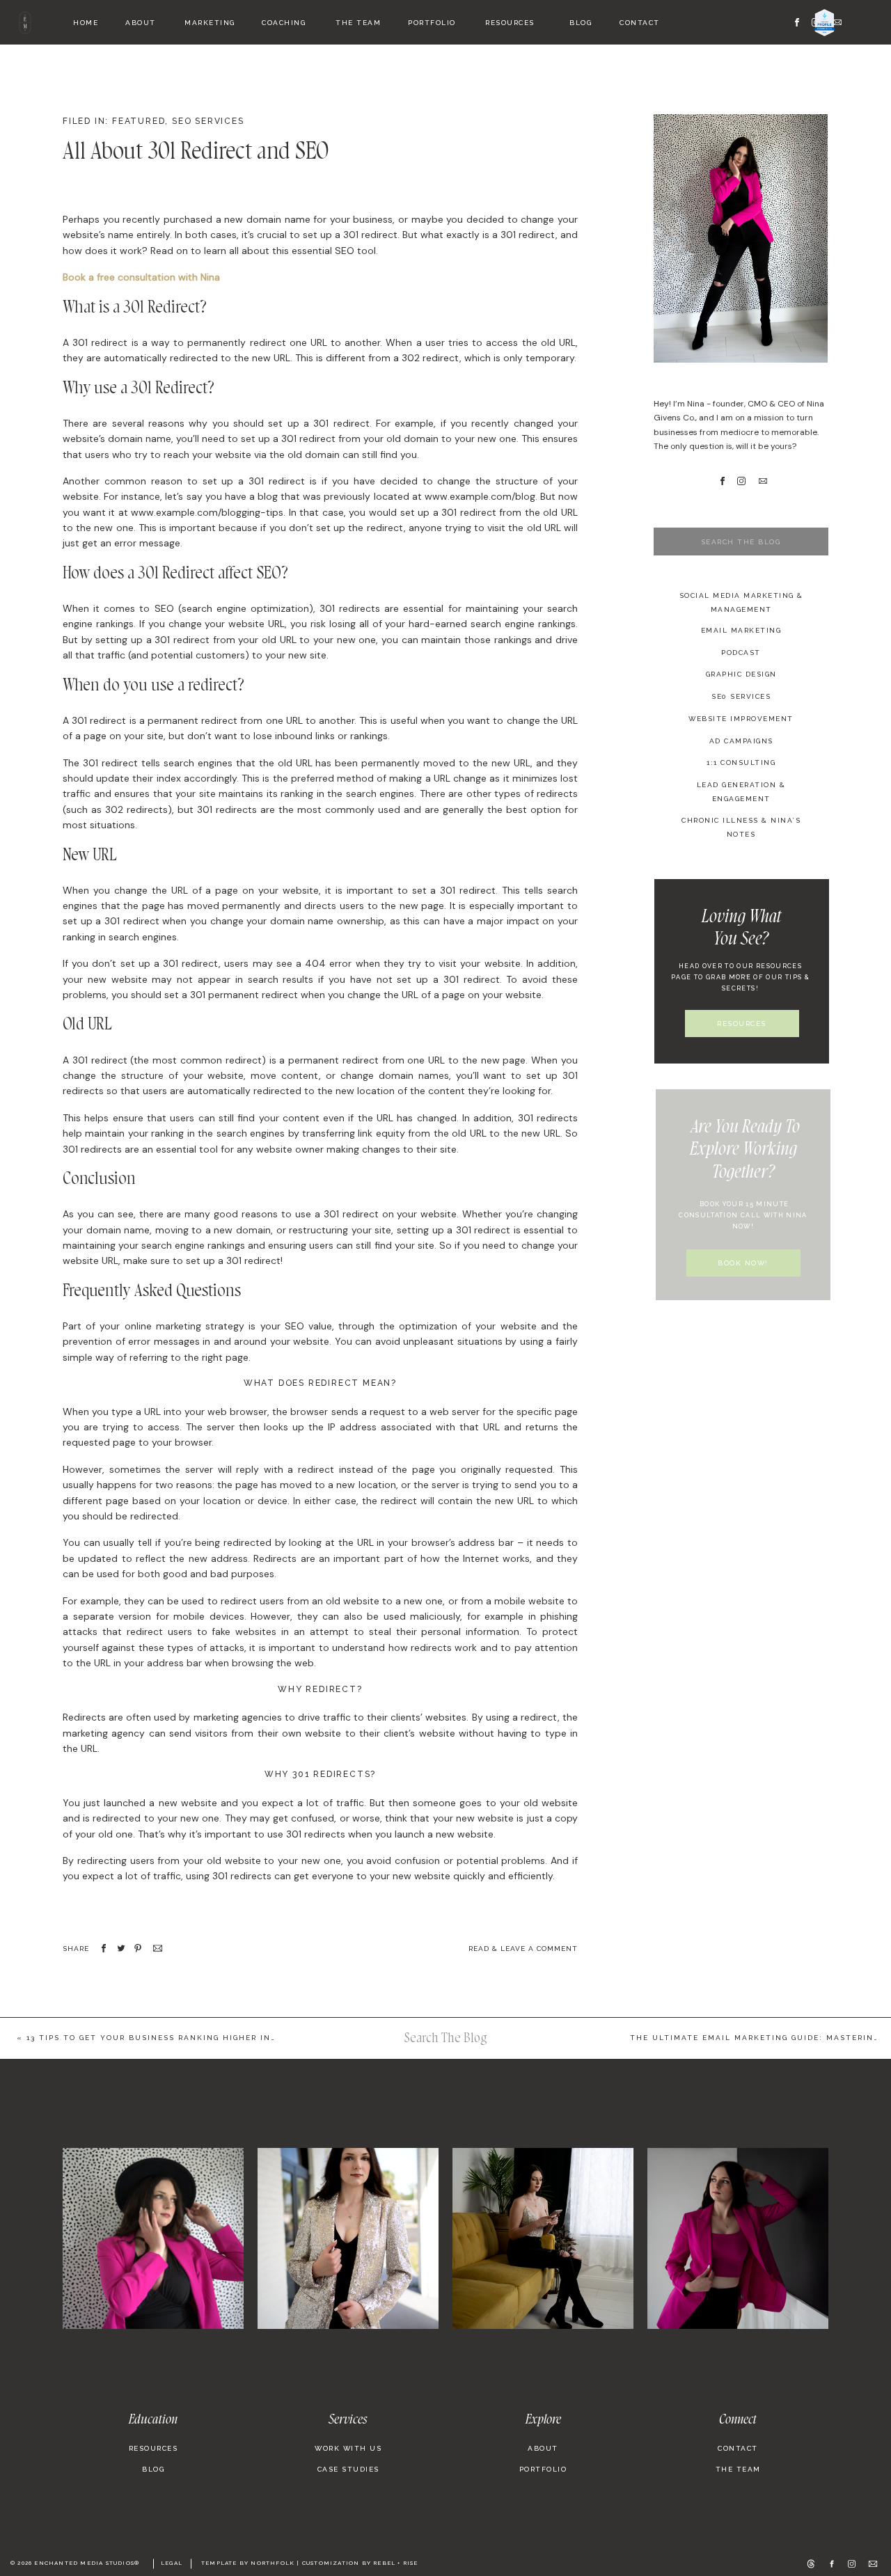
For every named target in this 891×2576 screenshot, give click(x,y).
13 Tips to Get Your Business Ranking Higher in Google (168, 2038)
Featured (139, 121)
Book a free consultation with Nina (141, 277)
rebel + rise (395, 2563)
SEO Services (208, 121)
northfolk (273, 2563)
